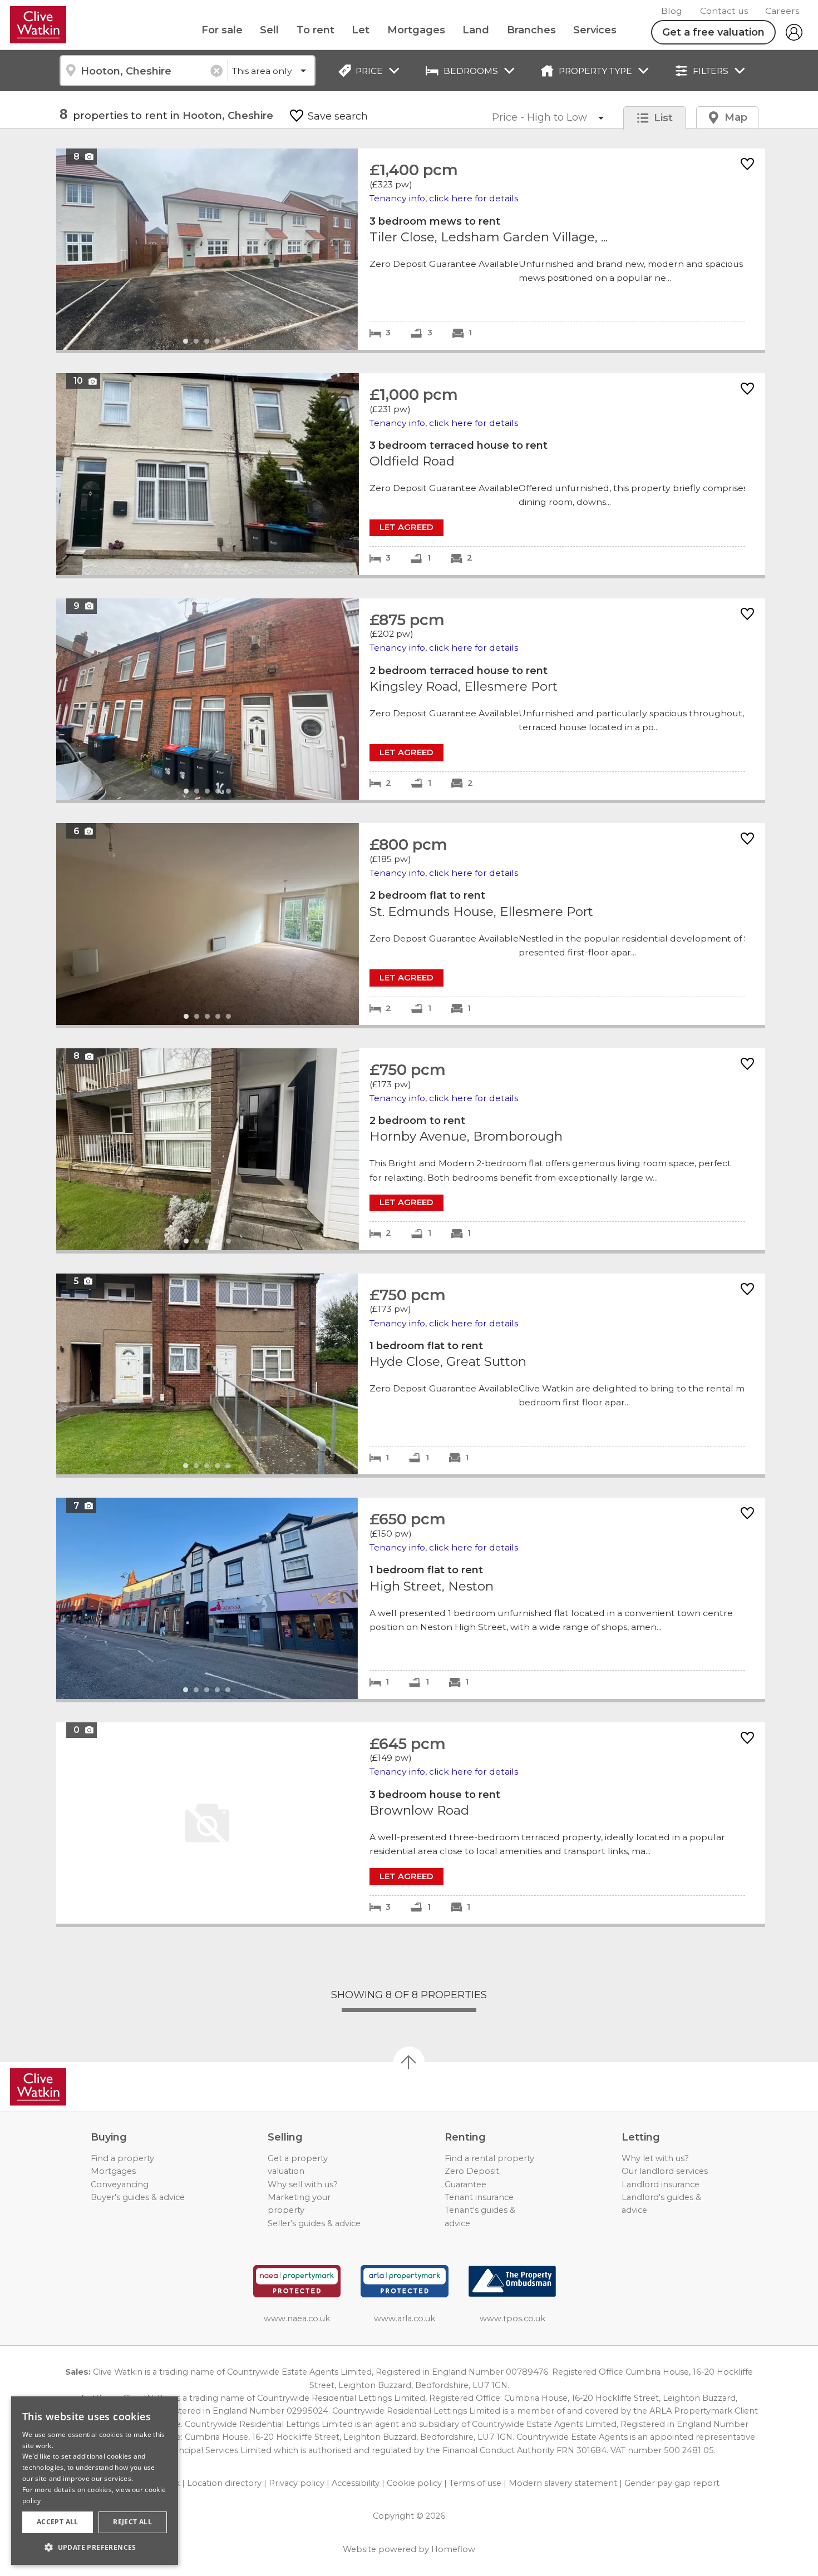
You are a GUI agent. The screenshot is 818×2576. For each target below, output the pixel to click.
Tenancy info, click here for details (444, 198)
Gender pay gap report (672, 2483)
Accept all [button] (58, 2522)
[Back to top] (73, 2087)
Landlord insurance (661, 2184)
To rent (316, 30)
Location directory (224, 2483)
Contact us (724, 11)
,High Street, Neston (411, 1598)
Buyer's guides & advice (138, 2197)
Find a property (122, 2158)
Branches (531, 30)
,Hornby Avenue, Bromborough (411, 1149)
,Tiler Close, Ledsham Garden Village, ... (411, 249)
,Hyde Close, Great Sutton (411, 1374)
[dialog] (95, 2481)
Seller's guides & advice (314, 2223)
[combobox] (143, 71)
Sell (269, 30)
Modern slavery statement (563, 2483)
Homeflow (453, 2549)
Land (476, 30)
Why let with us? (655, 2158)
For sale (222, 30)
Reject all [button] (132, 2522)
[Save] (747, 165)
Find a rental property (489, 2158)
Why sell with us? (303, 2184)
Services (595, 30)
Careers (782, 11)
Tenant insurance (479, 2197)
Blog (672, 11)
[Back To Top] (409, 2062)
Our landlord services (665, 2171)
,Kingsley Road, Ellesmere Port (411, 699)
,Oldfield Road (411, 474)
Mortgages (416, 30)
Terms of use (475, 2483)
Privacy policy (297, 2483)
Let (361, 30)
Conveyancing (120, 2184)
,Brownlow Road (411, 1823)
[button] (95, 2547)
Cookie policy (414, 2483)
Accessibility (356, 2483)
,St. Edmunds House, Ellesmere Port (411, 924)
